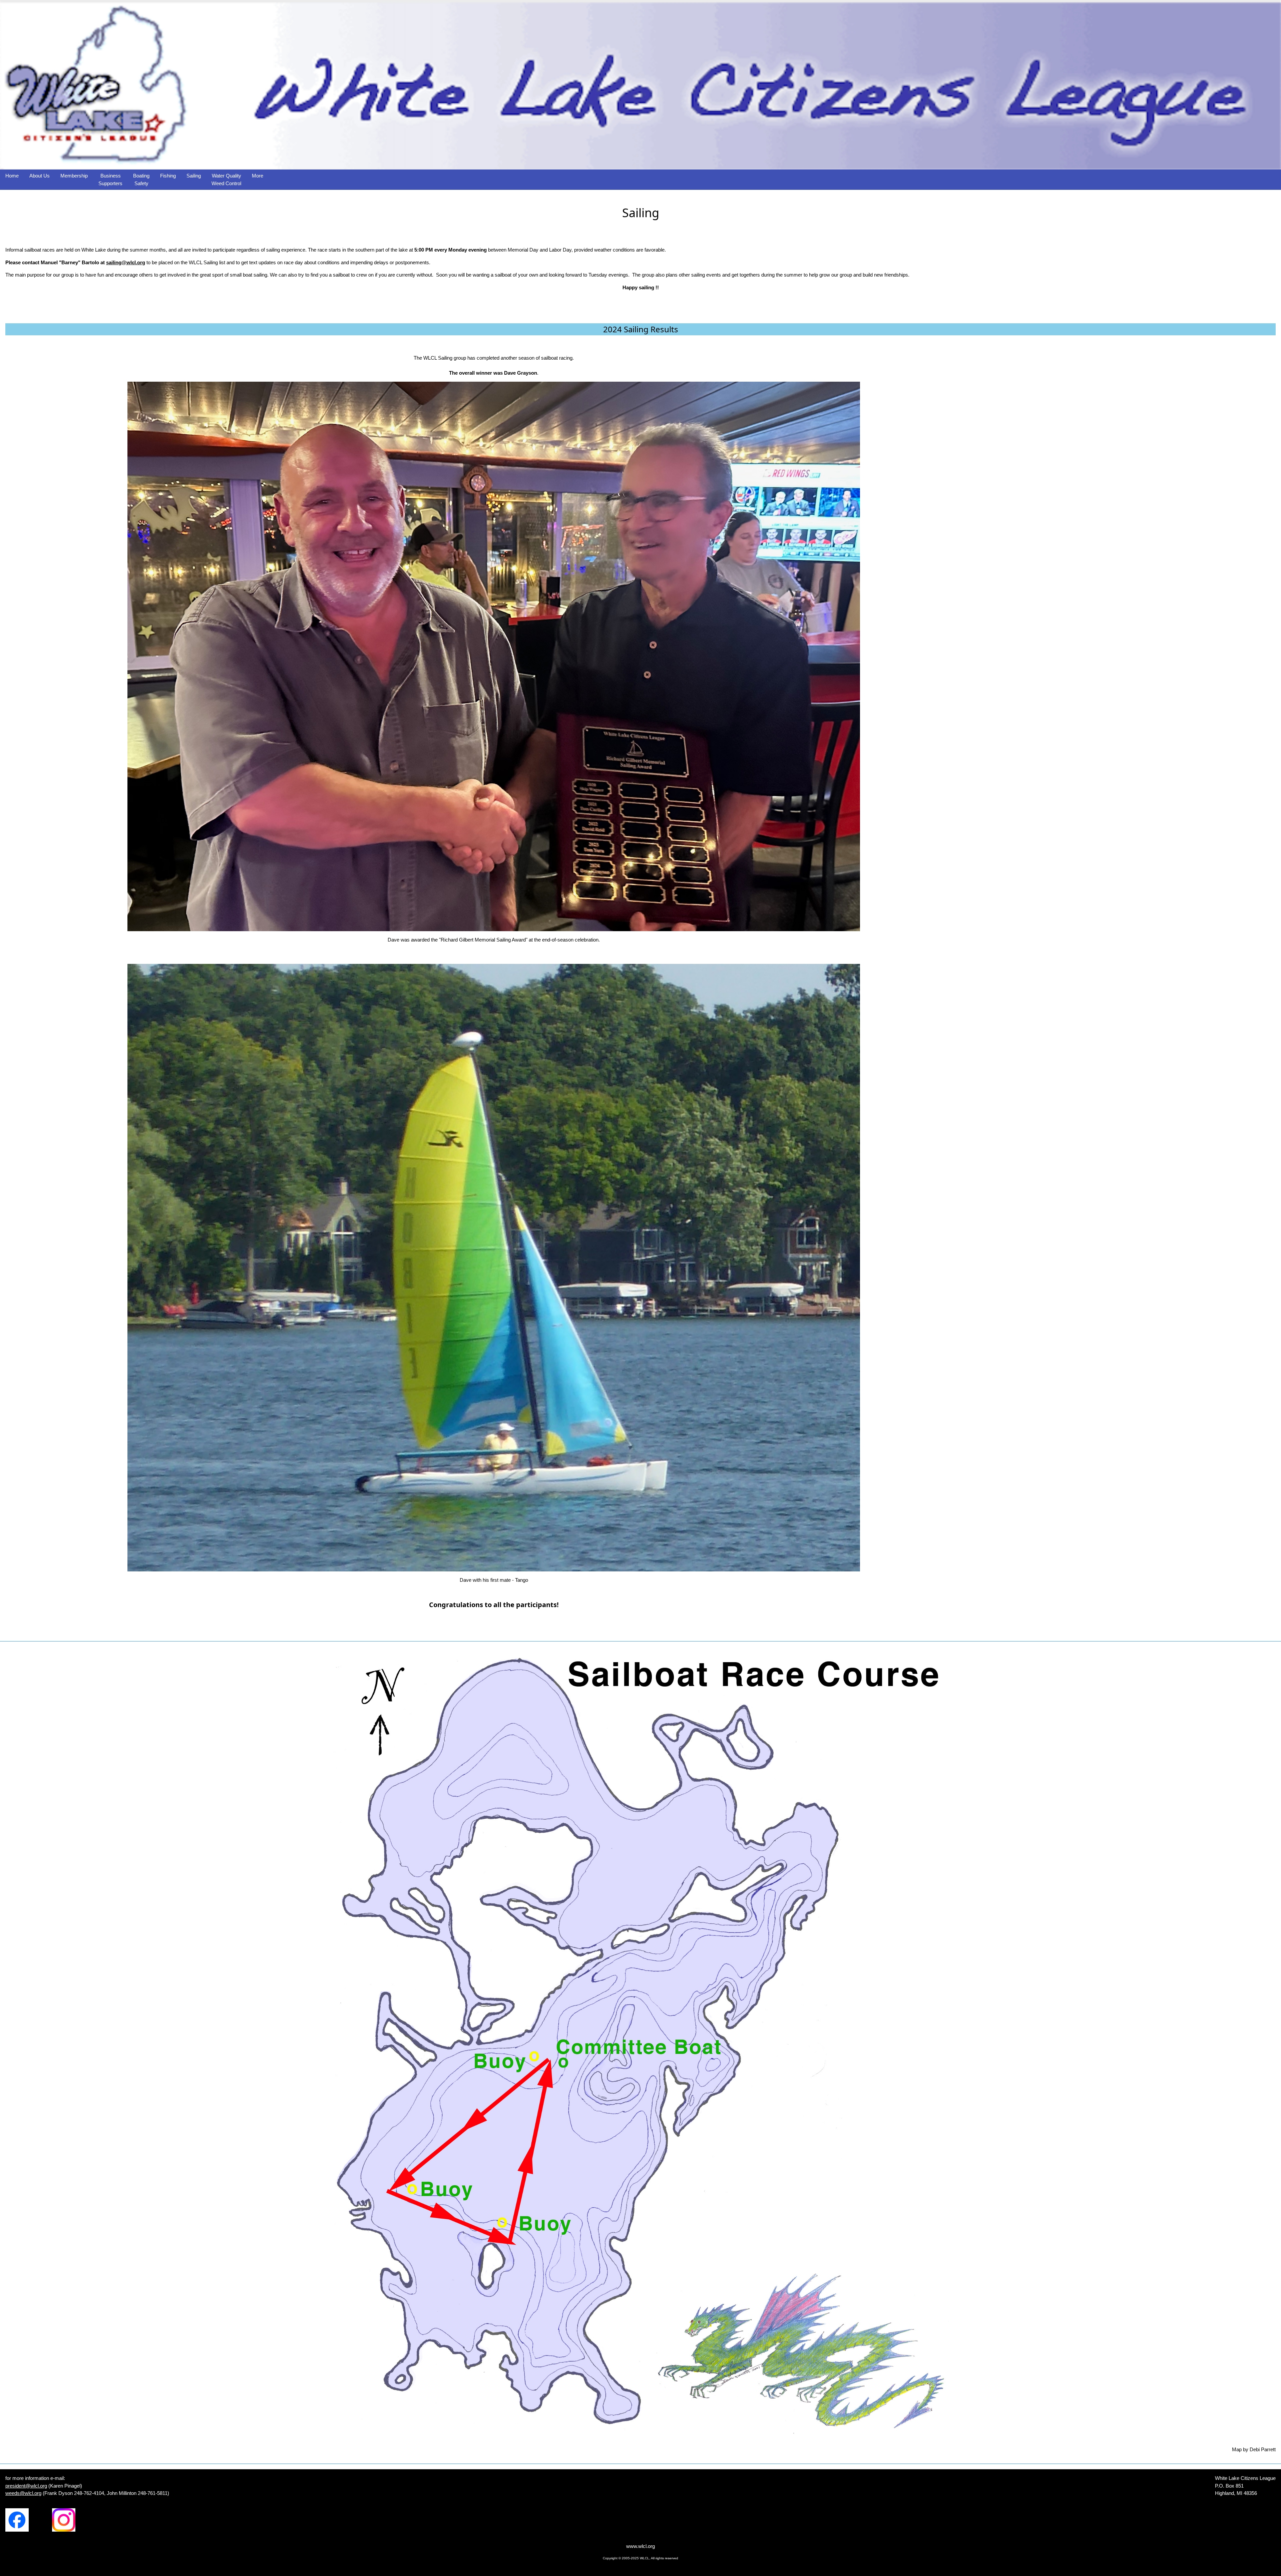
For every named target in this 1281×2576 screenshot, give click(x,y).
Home (12, 176)
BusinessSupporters (110, 179)
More (258, 176)
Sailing (194, 176)
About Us (40, 176)
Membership (74, 176)
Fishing (168, 176)
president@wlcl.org (26, 2486)
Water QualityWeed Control (226, 179)
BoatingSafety (141, 179)
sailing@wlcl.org (126, 262)
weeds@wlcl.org (23, 2493)
